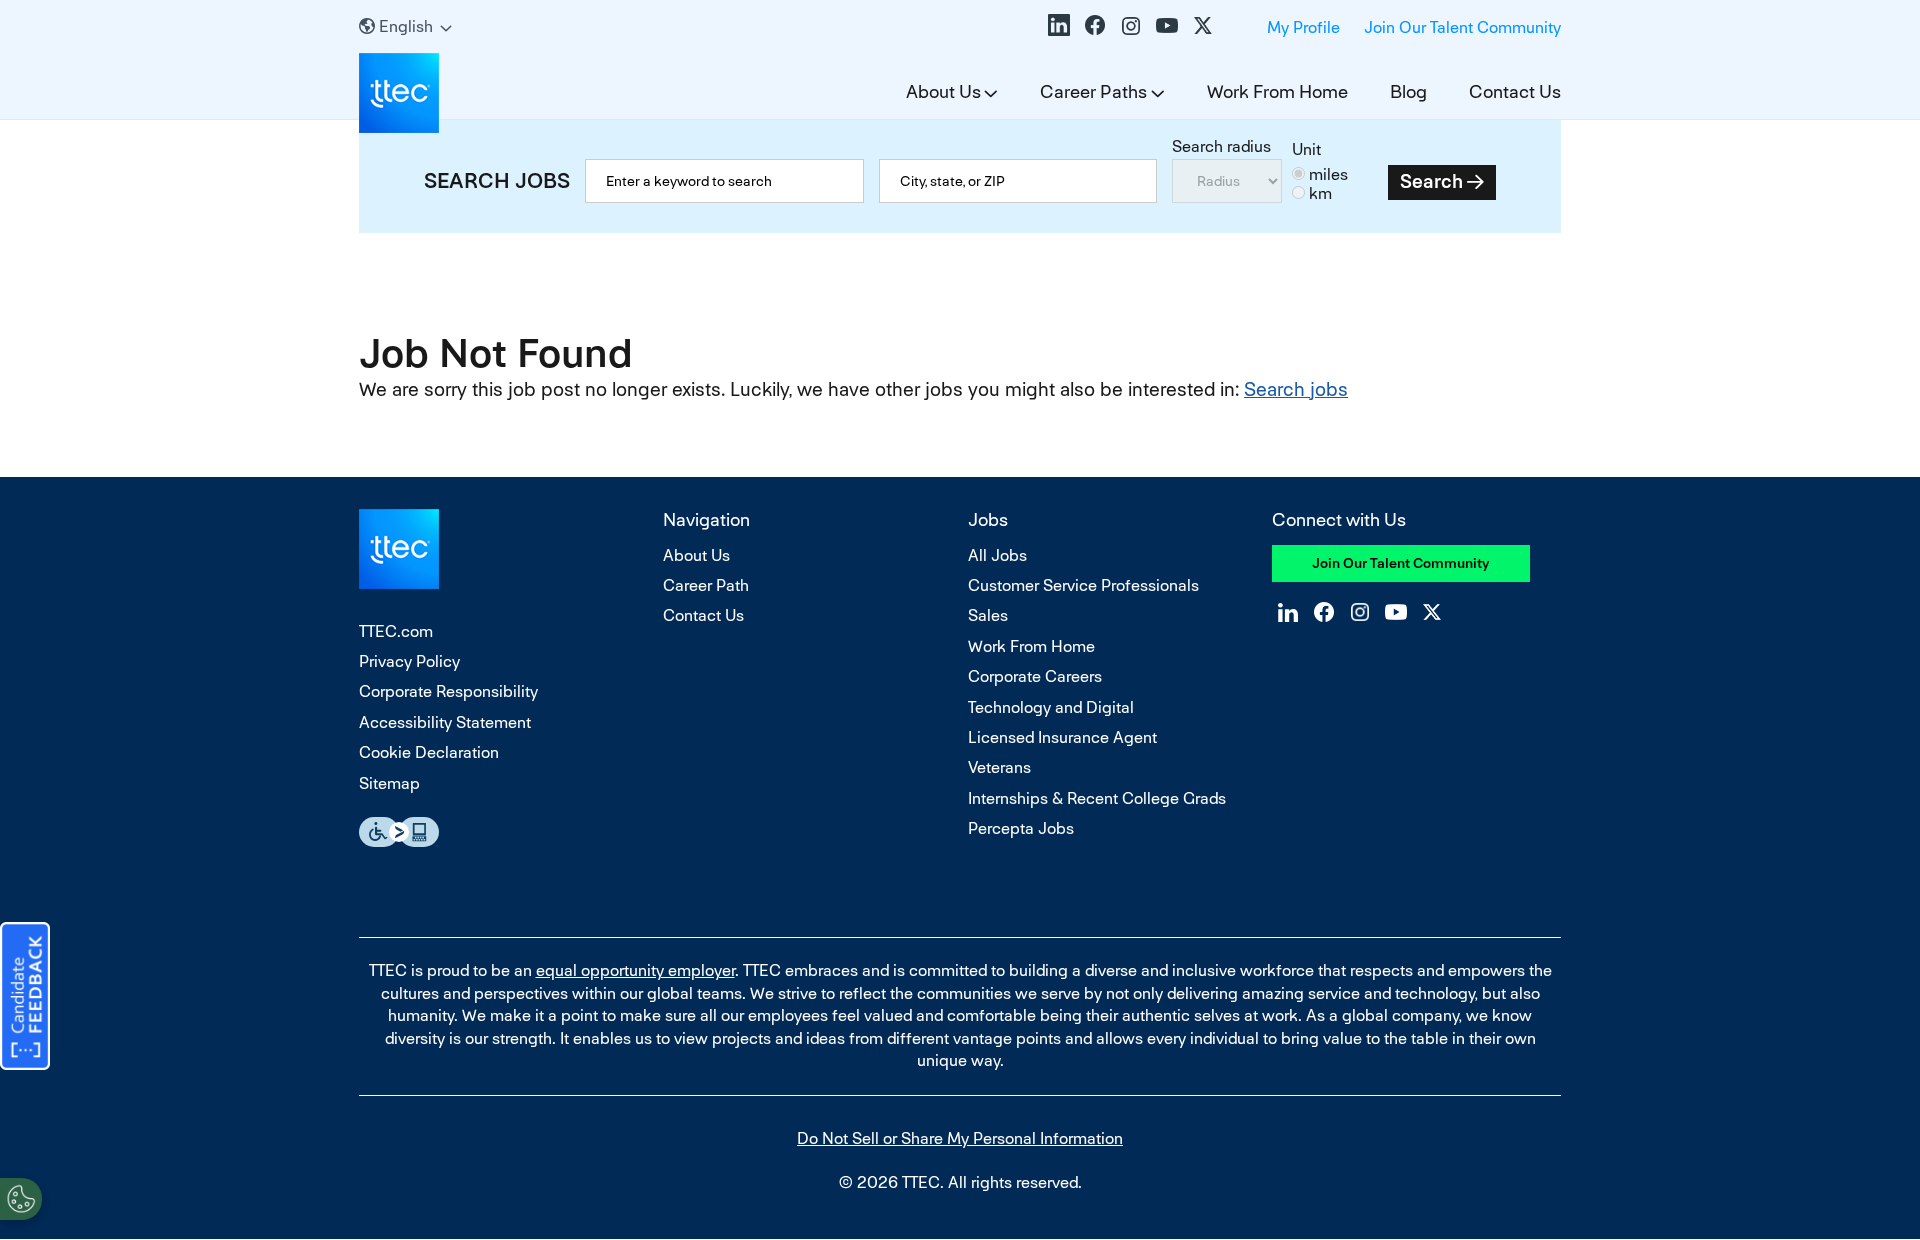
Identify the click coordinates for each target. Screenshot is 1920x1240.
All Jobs (997, 555)
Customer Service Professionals (1083, 585)
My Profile (1303, 27)
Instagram (1131, 25)
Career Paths (1093, 91)
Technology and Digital (1051, 707)
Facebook (1095, 25)
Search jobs (1296, 389)
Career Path (706, 585)
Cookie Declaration (429, 752)
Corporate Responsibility (448, 691)
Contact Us (1515, 91)
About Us (943, 91)
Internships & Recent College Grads (1097, 798)
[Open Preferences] (21, 1199)
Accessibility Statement (445, 722)
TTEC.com (396, 631)
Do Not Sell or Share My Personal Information (960, 1138)
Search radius (1221, 146)
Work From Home (1277, 91)
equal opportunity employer (635, 970)
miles (1328, 174)
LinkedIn (1059, 25)
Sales (988, 615)
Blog (1408, 91)
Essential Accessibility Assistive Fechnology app (399, 832)
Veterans (999, 767)
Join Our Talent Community (1462, 27)
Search (1431, 181)
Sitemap (389, 783)
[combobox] (1018, 181)
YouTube (1167, 25)
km (1320, 193)
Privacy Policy (409, 661)
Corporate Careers (1035, 676)
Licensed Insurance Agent (1062, 737)
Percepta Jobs (1021, 828)
